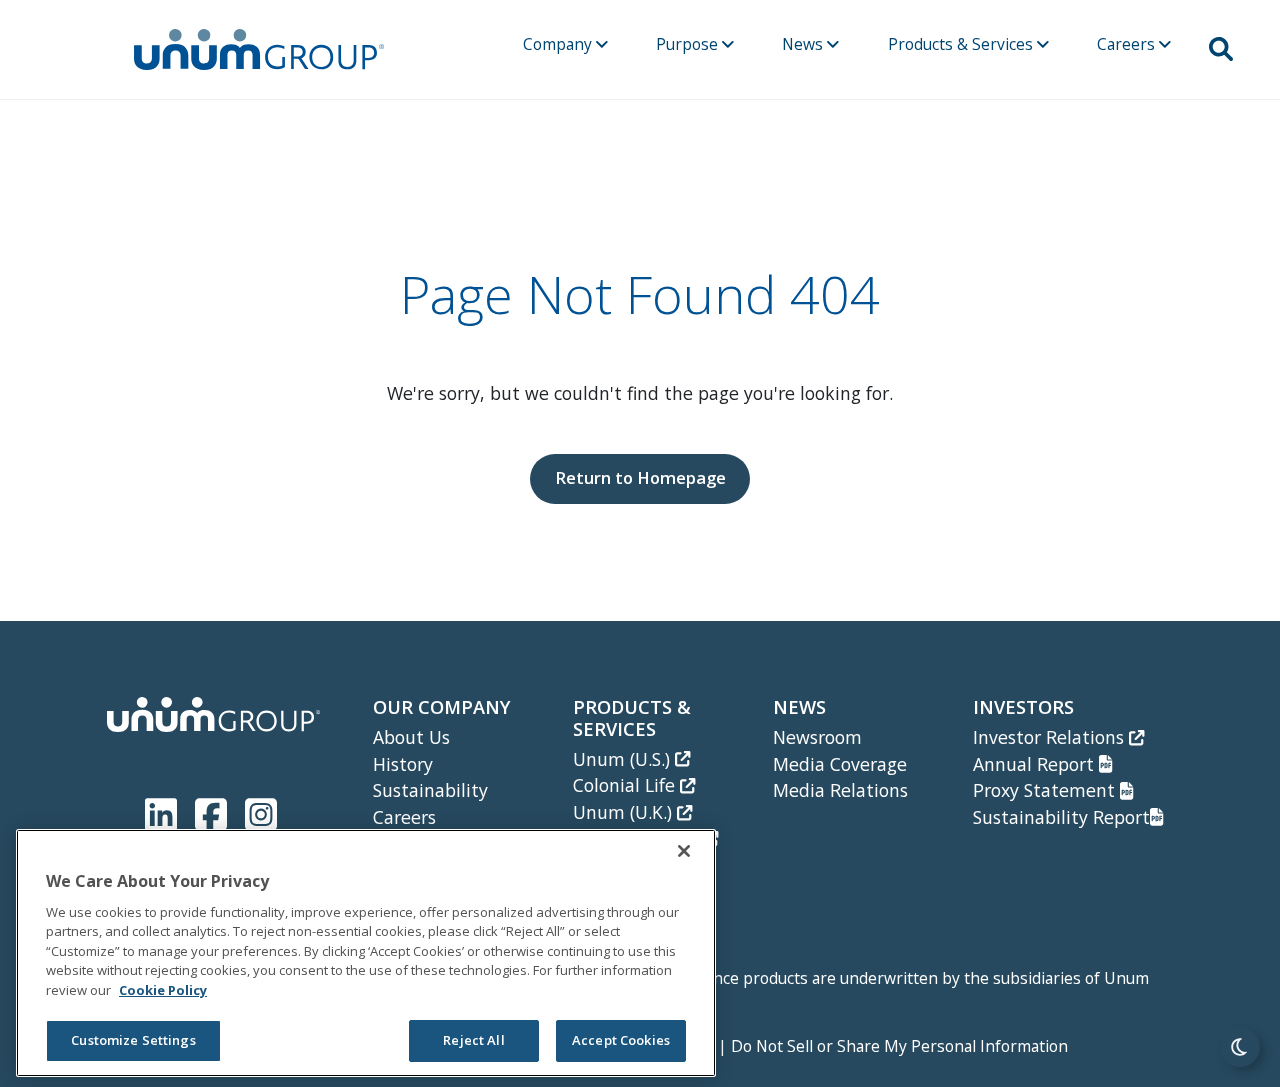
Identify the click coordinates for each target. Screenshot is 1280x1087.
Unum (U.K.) (625, 812)
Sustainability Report (1061, 817)
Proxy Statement (1046, 790)
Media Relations (840, 790)
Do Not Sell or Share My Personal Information (899, 1046)
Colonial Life (626, 785)
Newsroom (817, 737)
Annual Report (1036, 764)
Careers (1128, 44)
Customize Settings (133, 1041)
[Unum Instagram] (261, 810)
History (403, 764)
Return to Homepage (640, 477)
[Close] (684, 851)
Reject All (473, 1041)
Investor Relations (1051, 737)
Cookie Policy (163, 990)
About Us (411, 737)
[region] (366, 953)
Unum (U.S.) (624, 759)
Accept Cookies (621, 1041)
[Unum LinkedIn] (165, 810)
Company (559, 44)
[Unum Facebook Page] (215, 810)
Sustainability (430, 790)
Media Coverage (840, 764)
